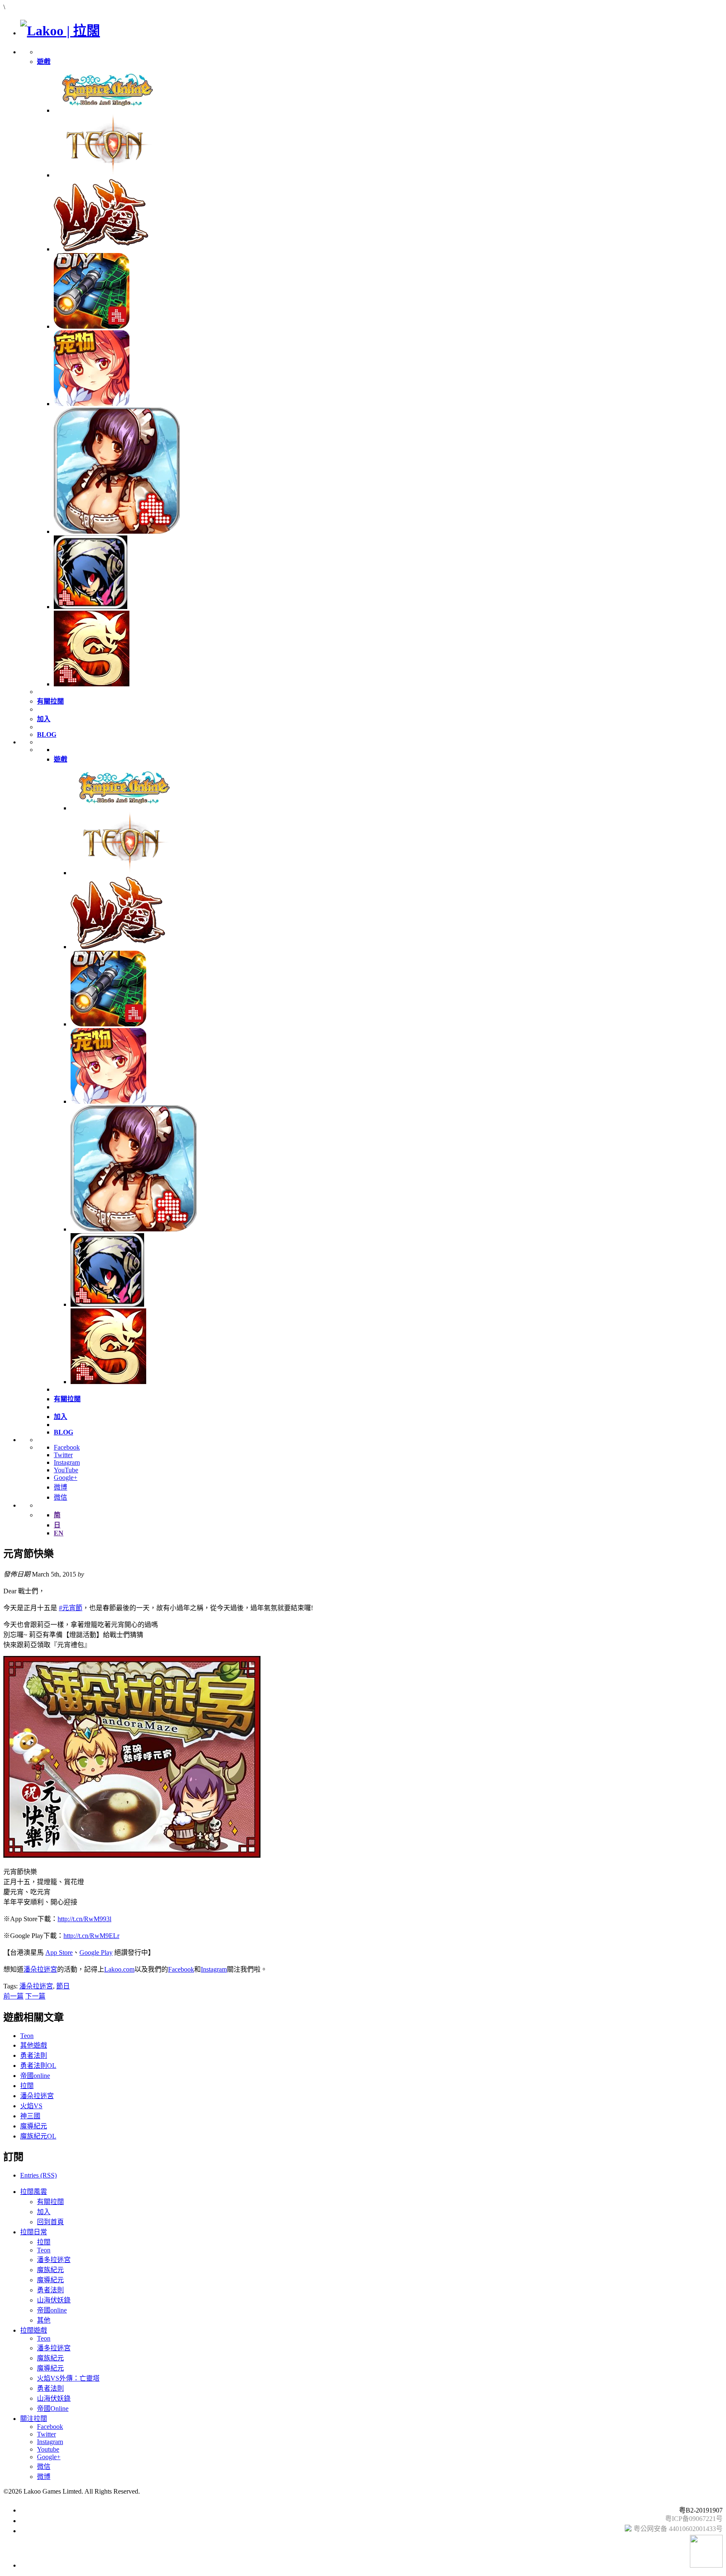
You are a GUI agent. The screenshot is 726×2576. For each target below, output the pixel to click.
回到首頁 (50, 2222)
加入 (44, 2212)
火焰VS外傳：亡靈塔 (68, 2378)
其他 (44, 2320)
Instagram (67, 1462)
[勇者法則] (92, 684)
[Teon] (106, 175)
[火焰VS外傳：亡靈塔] (91, 607)
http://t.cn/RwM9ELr (91, 1936)
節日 (63, 1986)
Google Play (96, 1952)
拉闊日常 (34, 2232)
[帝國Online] (106, 110)
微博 (60, 1487)
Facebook (67, 1447)
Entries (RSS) (38, 2175)
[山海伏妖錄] (101, 249)
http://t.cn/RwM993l (84, 1919)
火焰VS (31, 2106)
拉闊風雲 (34, 2192)
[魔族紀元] (92, 404)
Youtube (48, 2449)
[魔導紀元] (117, 531)
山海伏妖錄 (54, 2300)
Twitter (63, 1455)
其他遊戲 (34, 2045)
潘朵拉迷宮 (40, 1969)
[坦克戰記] (92, 326)
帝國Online (53, 2409)
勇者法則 (34, 2055)
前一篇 (13, 1996)
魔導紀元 (34, 2126)
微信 (60, 1497)
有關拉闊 (50, 2202)
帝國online (35, 2076)
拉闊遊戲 (34, 2330)
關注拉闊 (34, 2419)
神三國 (30, 2116)
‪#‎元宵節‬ (71, 1608)
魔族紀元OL (38, 2136)
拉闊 (27, 2086)
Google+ (66, 1478)
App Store (59, 1952)
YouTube (66, 1470)
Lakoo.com (119, 1969)
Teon (27, 2036)
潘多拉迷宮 (54, 2260)
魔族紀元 (50, 2270)
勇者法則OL (38, 2066)
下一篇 (35, 1996)
